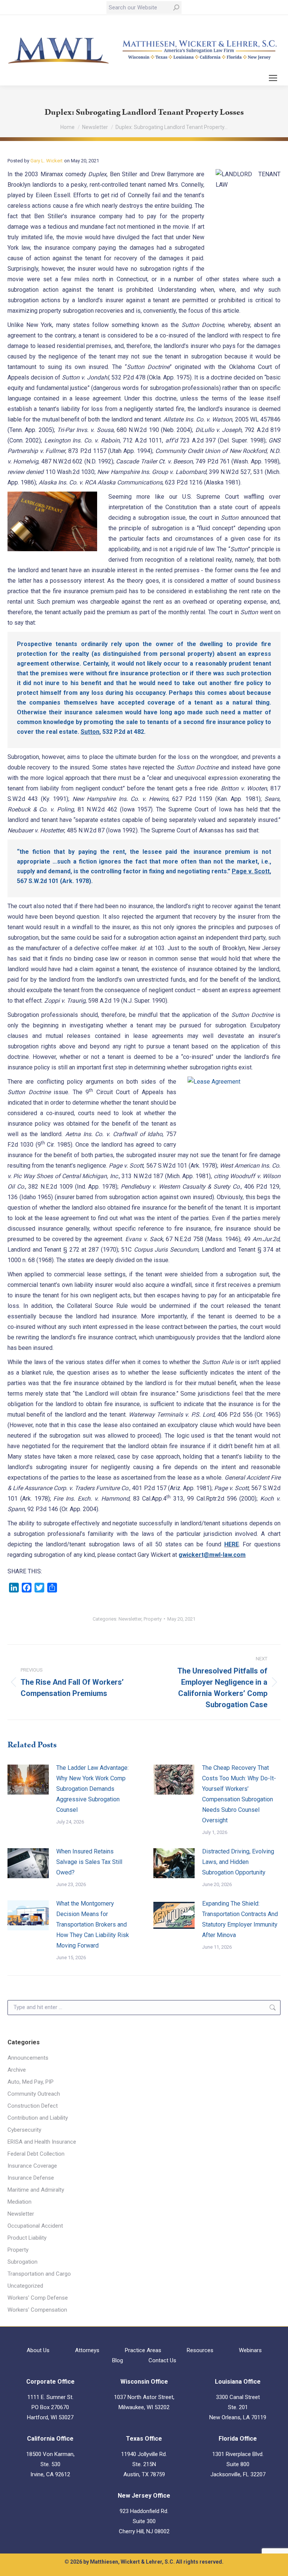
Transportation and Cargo (39, 2274)
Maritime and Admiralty (36, 2190)
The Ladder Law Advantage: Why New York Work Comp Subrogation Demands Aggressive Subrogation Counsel (92, 1789)
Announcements (28, 2058)
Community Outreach (34, 2094)
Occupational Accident (35, 2226)
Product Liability (27, 2238)
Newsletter (130, 1619)
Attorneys (87, 2350)
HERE (232, 1544)
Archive (17, 2070)
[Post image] (28, 1780)
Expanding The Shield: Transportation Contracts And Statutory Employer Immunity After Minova (240, 1919)
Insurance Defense (31, 2178)
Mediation (19, 2202)
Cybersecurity (24, 2130)
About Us (38, 2350)
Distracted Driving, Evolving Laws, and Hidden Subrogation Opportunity (238, 1862)
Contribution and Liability (38, 2118)
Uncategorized (25, 2286)
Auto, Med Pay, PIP (31, 2082)
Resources (200, 2350)
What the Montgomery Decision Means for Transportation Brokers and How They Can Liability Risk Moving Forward (93, 1925)
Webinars (250, 2350)
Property (153, 1619)
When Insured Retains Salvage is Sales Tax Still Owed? (89, 1862)
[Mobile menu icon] (273, 78)
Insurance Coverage (32, 2166)
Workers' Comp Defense (38, 2298)
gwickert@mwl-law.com (212, 1555)
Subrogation (22, 2262)
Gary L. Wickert (46, 161)
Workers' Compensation (37, 2310)
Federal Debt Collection (36, 2154)
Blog (118, 2360)
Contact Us (162, 2360)
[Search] (176, 7)
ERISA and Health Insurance (42, 2142)
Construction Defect (33, 2106)
